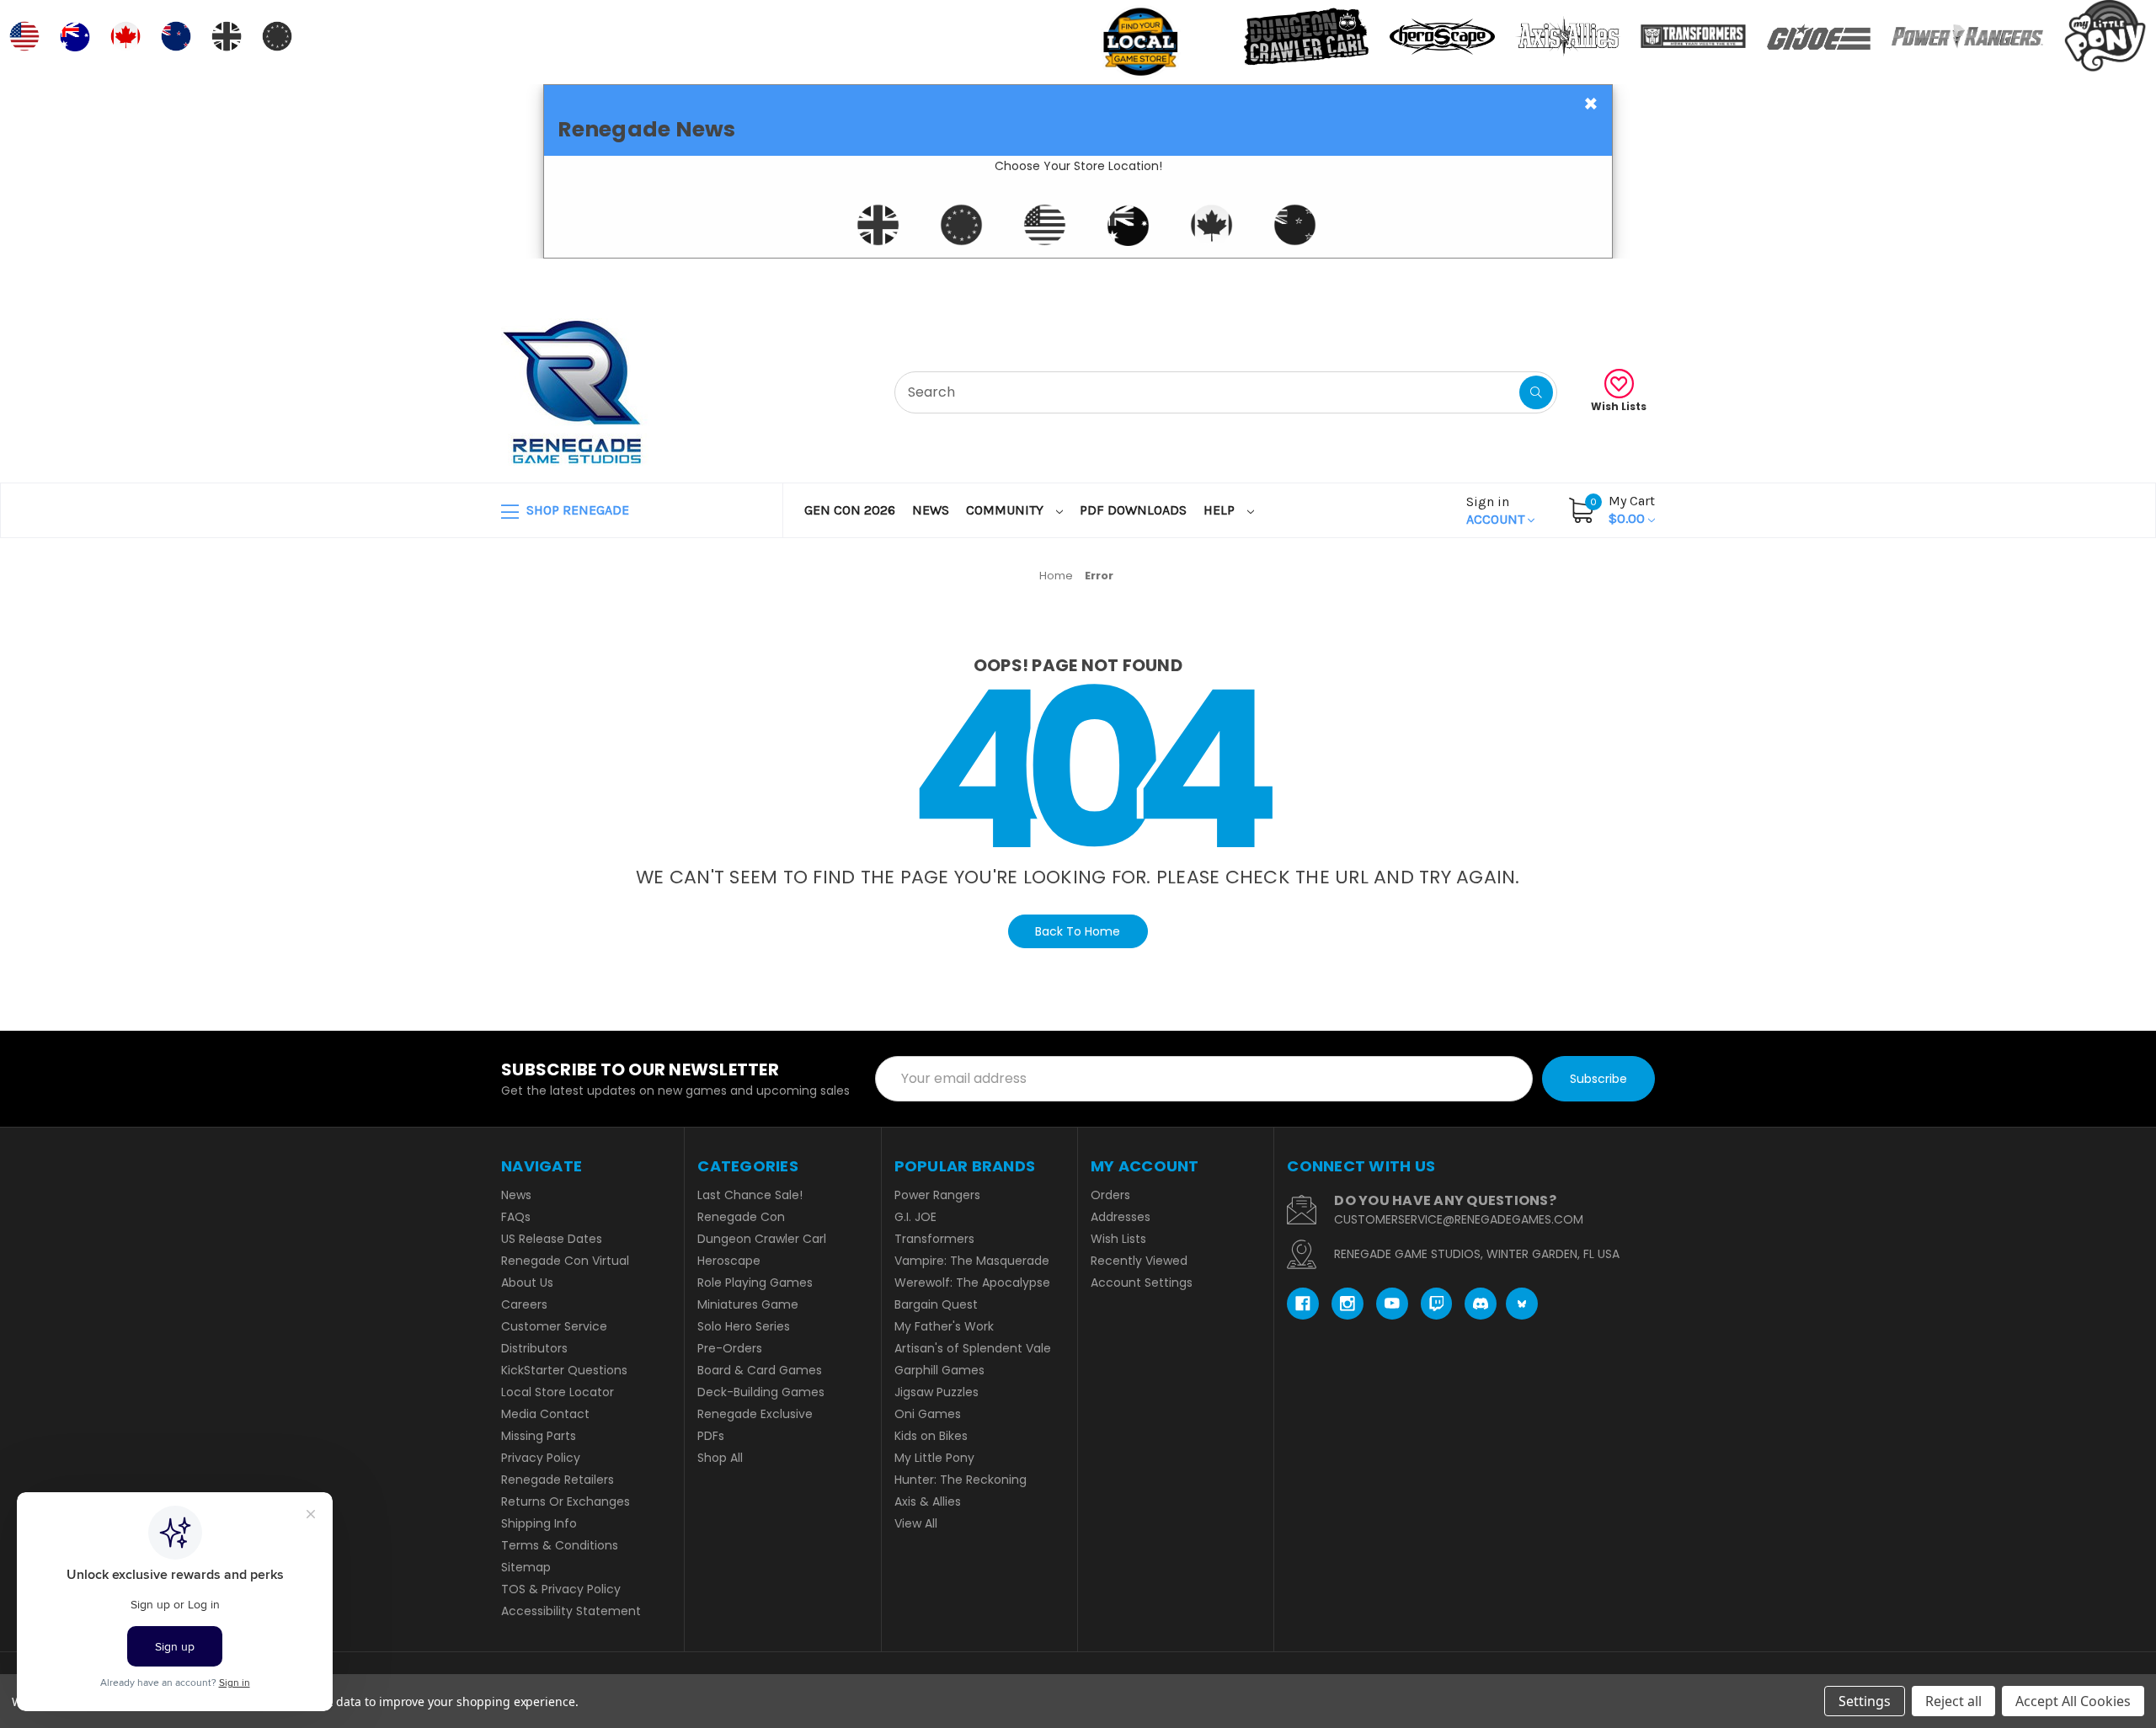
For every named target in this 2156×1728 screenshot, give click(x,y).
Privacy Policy (541, 1458)
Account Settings (1142, 1283)
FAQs (516, 1217)
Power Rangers (937, 1195)
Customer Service (554, 1326)
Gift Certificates (1585, 279)
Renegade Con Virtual (565, 1261)
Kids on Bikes (931, 1436)
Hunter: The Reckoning (961, 1480)
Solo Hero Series (744, 1326)
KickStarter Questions (564, 1370)
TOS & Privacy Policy (561, 1589)
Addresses (1121, 1217)
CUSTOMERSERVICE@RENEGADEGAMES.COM (1459, 1219)
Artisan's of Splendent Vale (973, 1348)
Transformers (934, 1239)
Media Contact (545, 1414)
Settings (1865, 1701)
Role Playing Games (755, 1283)
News (931, 510)
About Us (527, 1283)
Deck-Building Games (761, 1392)
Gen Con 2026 (850, 510)
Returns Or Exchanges (566, 1501)
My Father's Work (944, 1326)
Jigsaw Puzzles (937, 1392)
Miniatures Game (748, 1304)
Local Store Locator (558, 1392)
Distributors (534, 1348)
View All (916, 1523)
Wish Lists (1619, 406)
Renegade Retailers (558, 1480)
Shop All (720, 1458)
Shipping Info (539, 1523)
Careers (524, 1304)
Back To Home (1078, 931)
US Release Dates (552, 1239)
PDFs (711, 1436)
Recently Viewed (1139, 1261)
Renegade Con (741, 1217)
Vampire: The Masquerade (972, 1261)
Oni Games (928, 1414)
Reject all (1953, 1701)
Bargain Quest (936, 1304)
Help (1221, 510)
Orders (1110, 1195)
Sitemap (526, 1567)
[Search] (1536, 392)
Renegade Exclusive (755, 1414)
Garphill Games (939, 1370)
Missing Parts (539, 1436)
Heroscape (729, 1261)
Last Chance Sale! (750, 1195)
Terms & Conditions (560, 1545)
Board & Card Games (760, 1370)
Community (1006, 510)
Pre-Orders (730, 1348)
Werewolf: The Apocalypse (972, 1283)
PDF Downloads (1133, 510)
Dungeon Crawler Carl (762, 1239)
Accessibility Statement (571, 1611)
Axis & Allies (928, 1501)
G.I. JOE (915, 1217)
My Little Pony (934, 1458)
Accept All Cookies (2073, 1701)
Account (1497, 510)
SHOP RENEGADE (576, 510)
